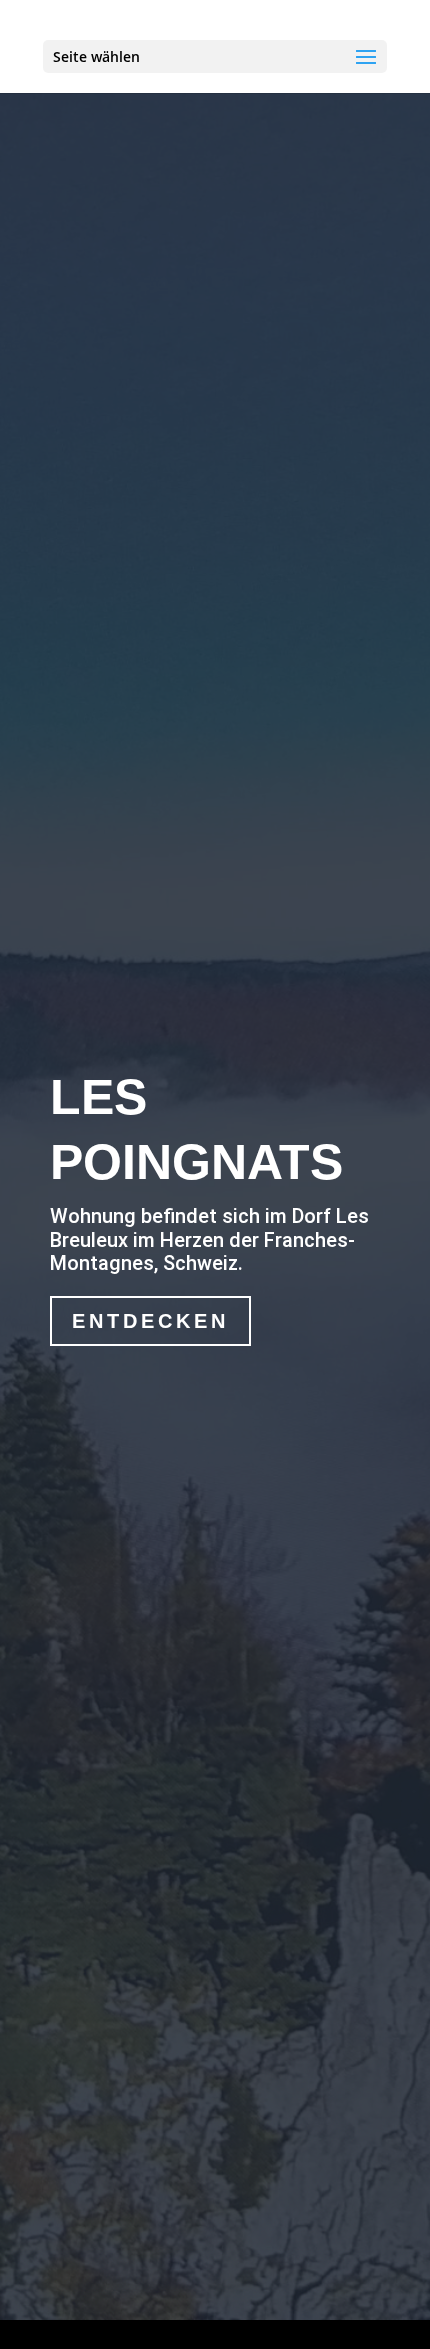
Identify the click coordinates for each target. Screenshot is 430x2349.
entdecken (150, 1321)
